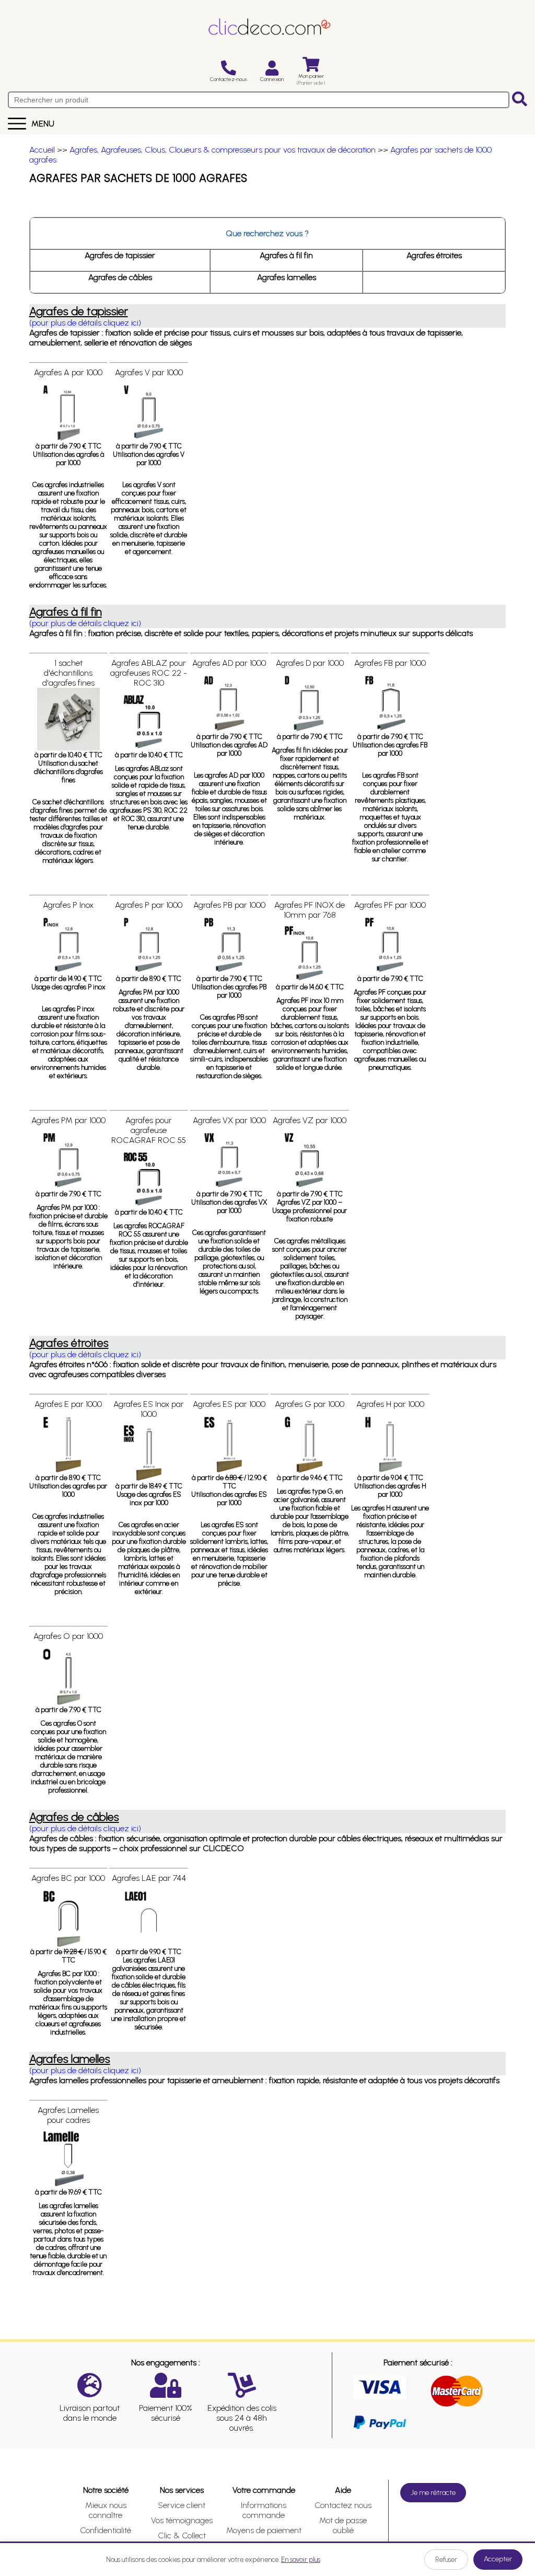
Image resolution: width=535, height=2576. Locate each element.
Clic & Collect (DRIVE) (182, 2540)
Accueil (42, 150)
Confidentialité (106, 2530)
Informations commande (264, 2510)
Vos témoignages (182, 2520)
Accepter (498, 2559)
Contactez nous (343, 2505)
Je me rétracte (433, 2493)
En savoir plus (301, 2560)
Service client (182, 2505)
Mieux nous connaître (106, 2510)
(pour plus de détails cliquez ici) (85, 323)
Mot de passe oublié (343, 2525)
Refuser (446, 2560)
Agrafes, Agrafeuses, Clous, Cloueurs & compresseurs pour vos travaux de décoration (223, 150)
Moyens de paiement (264, 2530)
